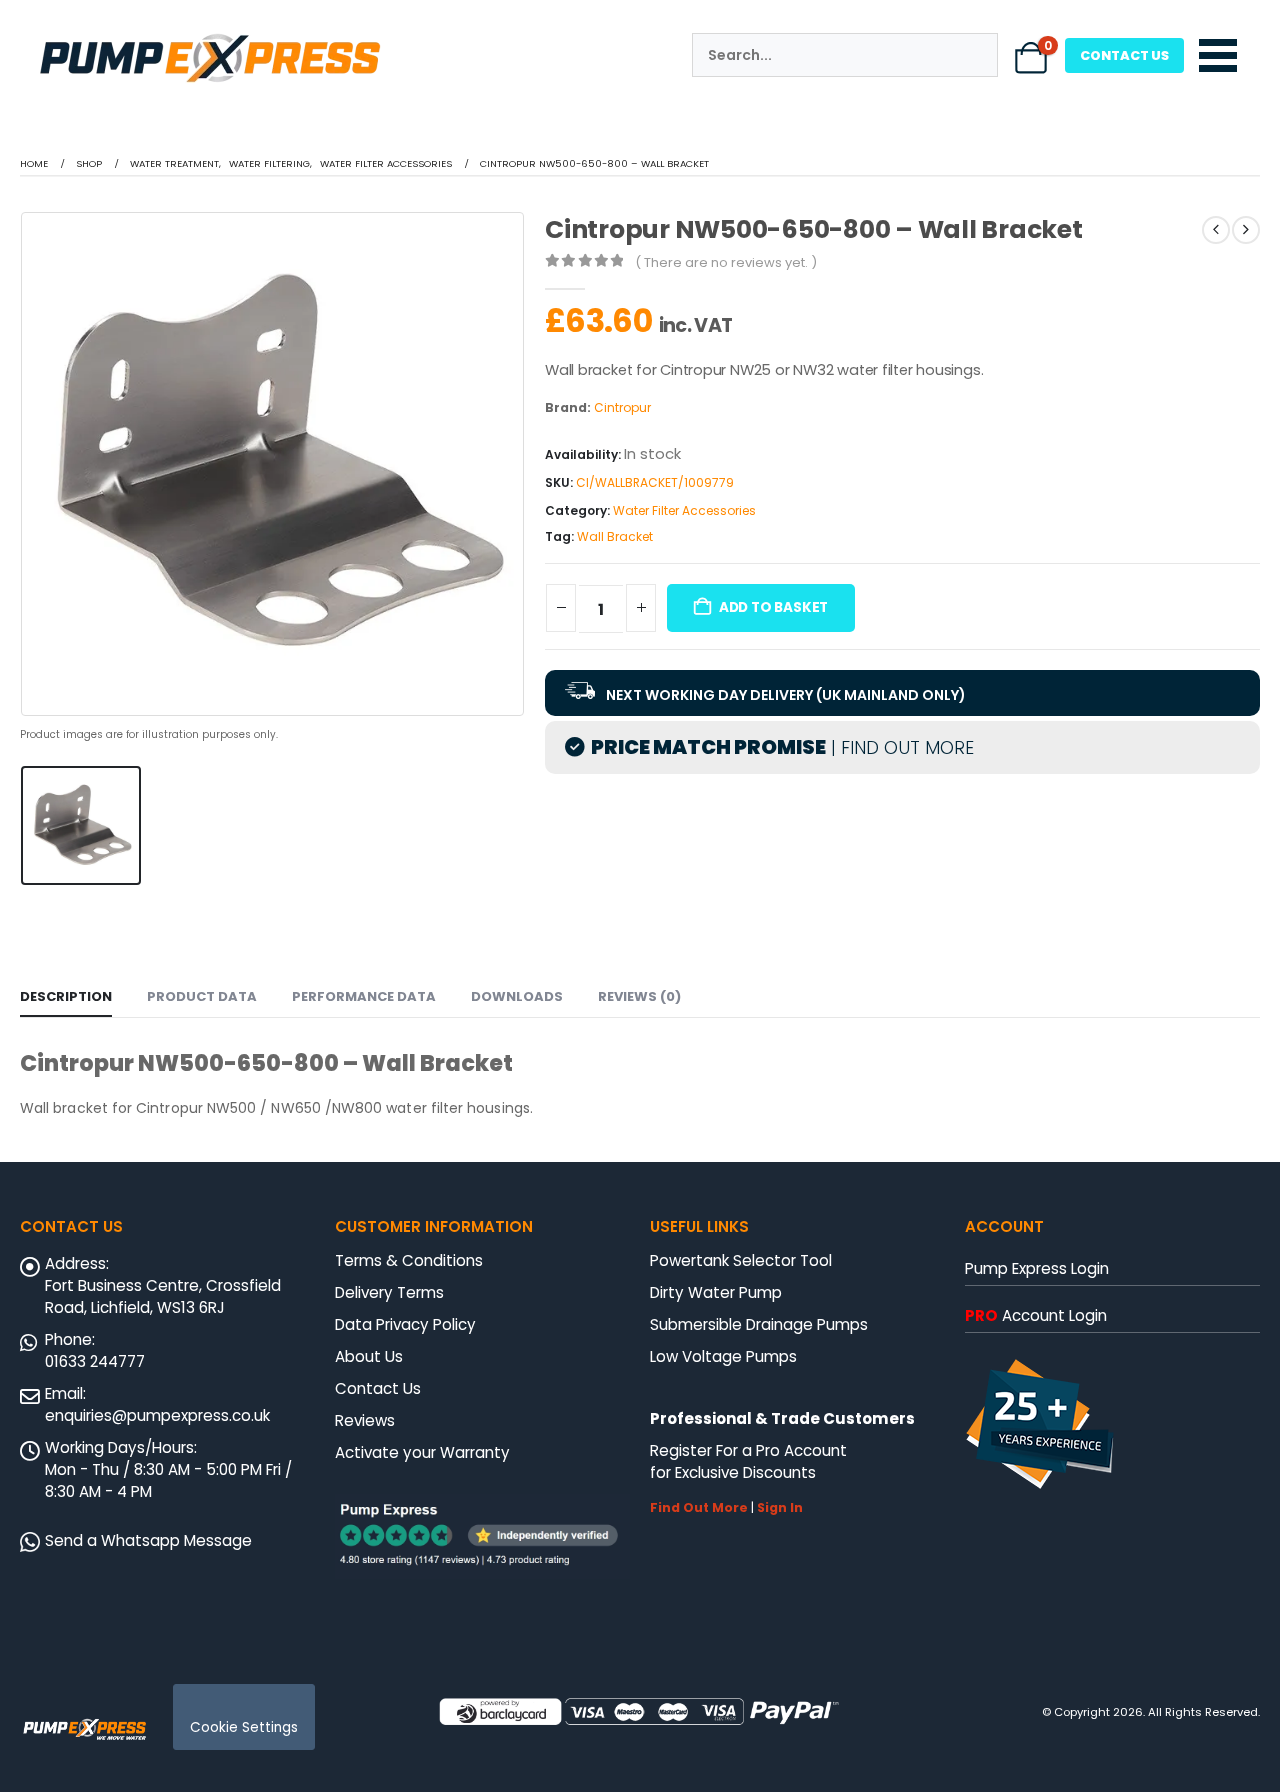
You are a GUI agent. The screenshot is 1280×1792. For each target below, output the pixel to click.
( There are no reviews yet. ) (726, 262)
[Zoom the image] (210, 36)
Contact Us (378, 1388)
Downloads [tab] (517, 996)
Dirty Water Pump (716, 1292)
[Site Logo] (85, 1728)
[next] (1246, 230)
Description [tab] (66, 996)
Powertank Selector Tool (741, 1260)
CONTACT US (1124, 55)
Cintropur (622, 407)
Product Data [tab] (202, 996)
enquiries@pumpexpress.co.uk (157, 1415)
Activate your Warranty (422, 1452)
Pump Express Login (1037, 1268)
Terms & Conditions (409, 1260)
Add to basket (773, 607)
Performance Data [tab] (364, 996)
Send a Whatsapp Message (148, 1540)
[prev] (1216, 230)
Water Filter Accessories (684, 510)
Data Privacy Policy (405, 1324)
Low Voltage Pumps (723, 1356)
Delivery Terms (389, 1292)
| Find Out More (900, 747)
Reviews (365, 1420)
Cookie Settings (244, 1727)
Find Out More (699, 1507)
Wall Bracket (615, 536)
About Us (369, 1356)
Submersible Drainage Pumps (759, 1324)
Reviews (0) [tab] (639, 996)
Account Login (1036, 1315)
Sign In (780, 1507)
